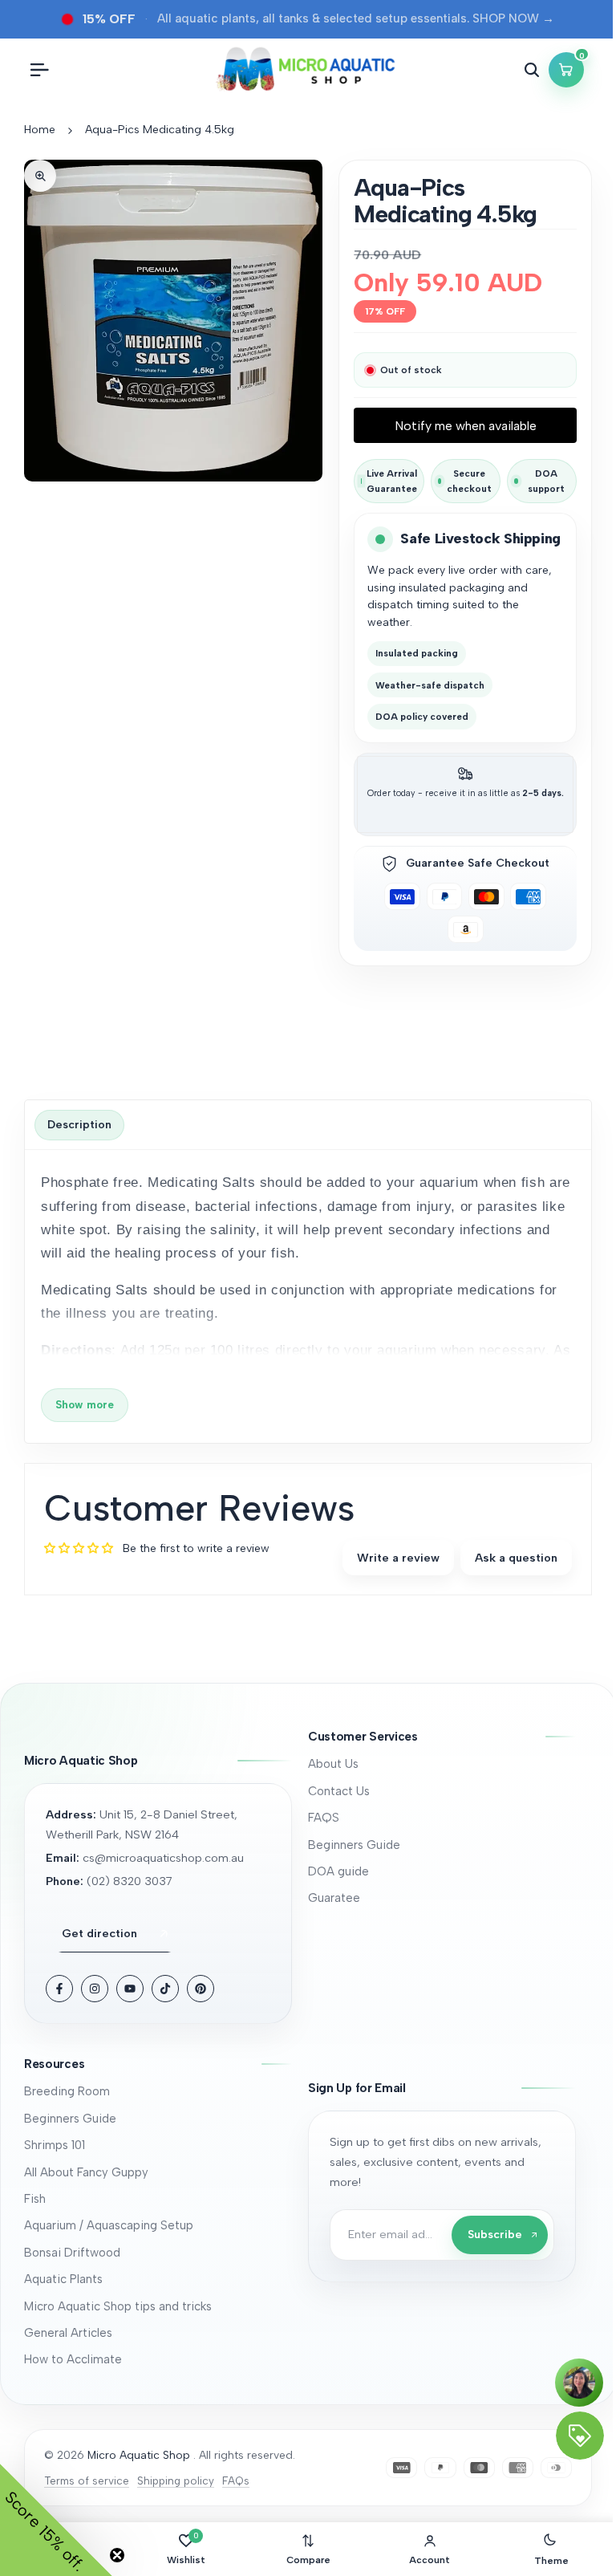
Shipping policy (176, 2481)
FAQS (324, 1818)
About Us (333, 1764)
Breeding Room (67, 2091)
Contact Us (339, 1791)
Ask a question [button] (516, 1558)
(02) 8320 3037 (130, 1881)
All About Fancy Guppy (86, 2172)
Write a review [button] (398, 1558)
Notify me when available (466, 426)
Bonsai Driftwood (72, 2253)
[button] (442, 1737)
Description (79, 1125)
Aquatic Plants (63, 2279)
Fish (35, 2199)
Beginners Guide (354, 1845)
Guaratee (334, 1898)
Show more (85, 1404)
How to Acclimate (73, 2359)
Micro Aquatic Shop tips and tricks (118, 2306)
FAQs (236, 2481)
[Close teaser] (117, 2555)
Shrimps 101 (55, 2145)
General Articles (68, 2333)
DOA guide (338, 1871)
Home (40, 130)
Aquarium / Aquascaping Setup (109, 2225)
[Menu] (39, 70)
